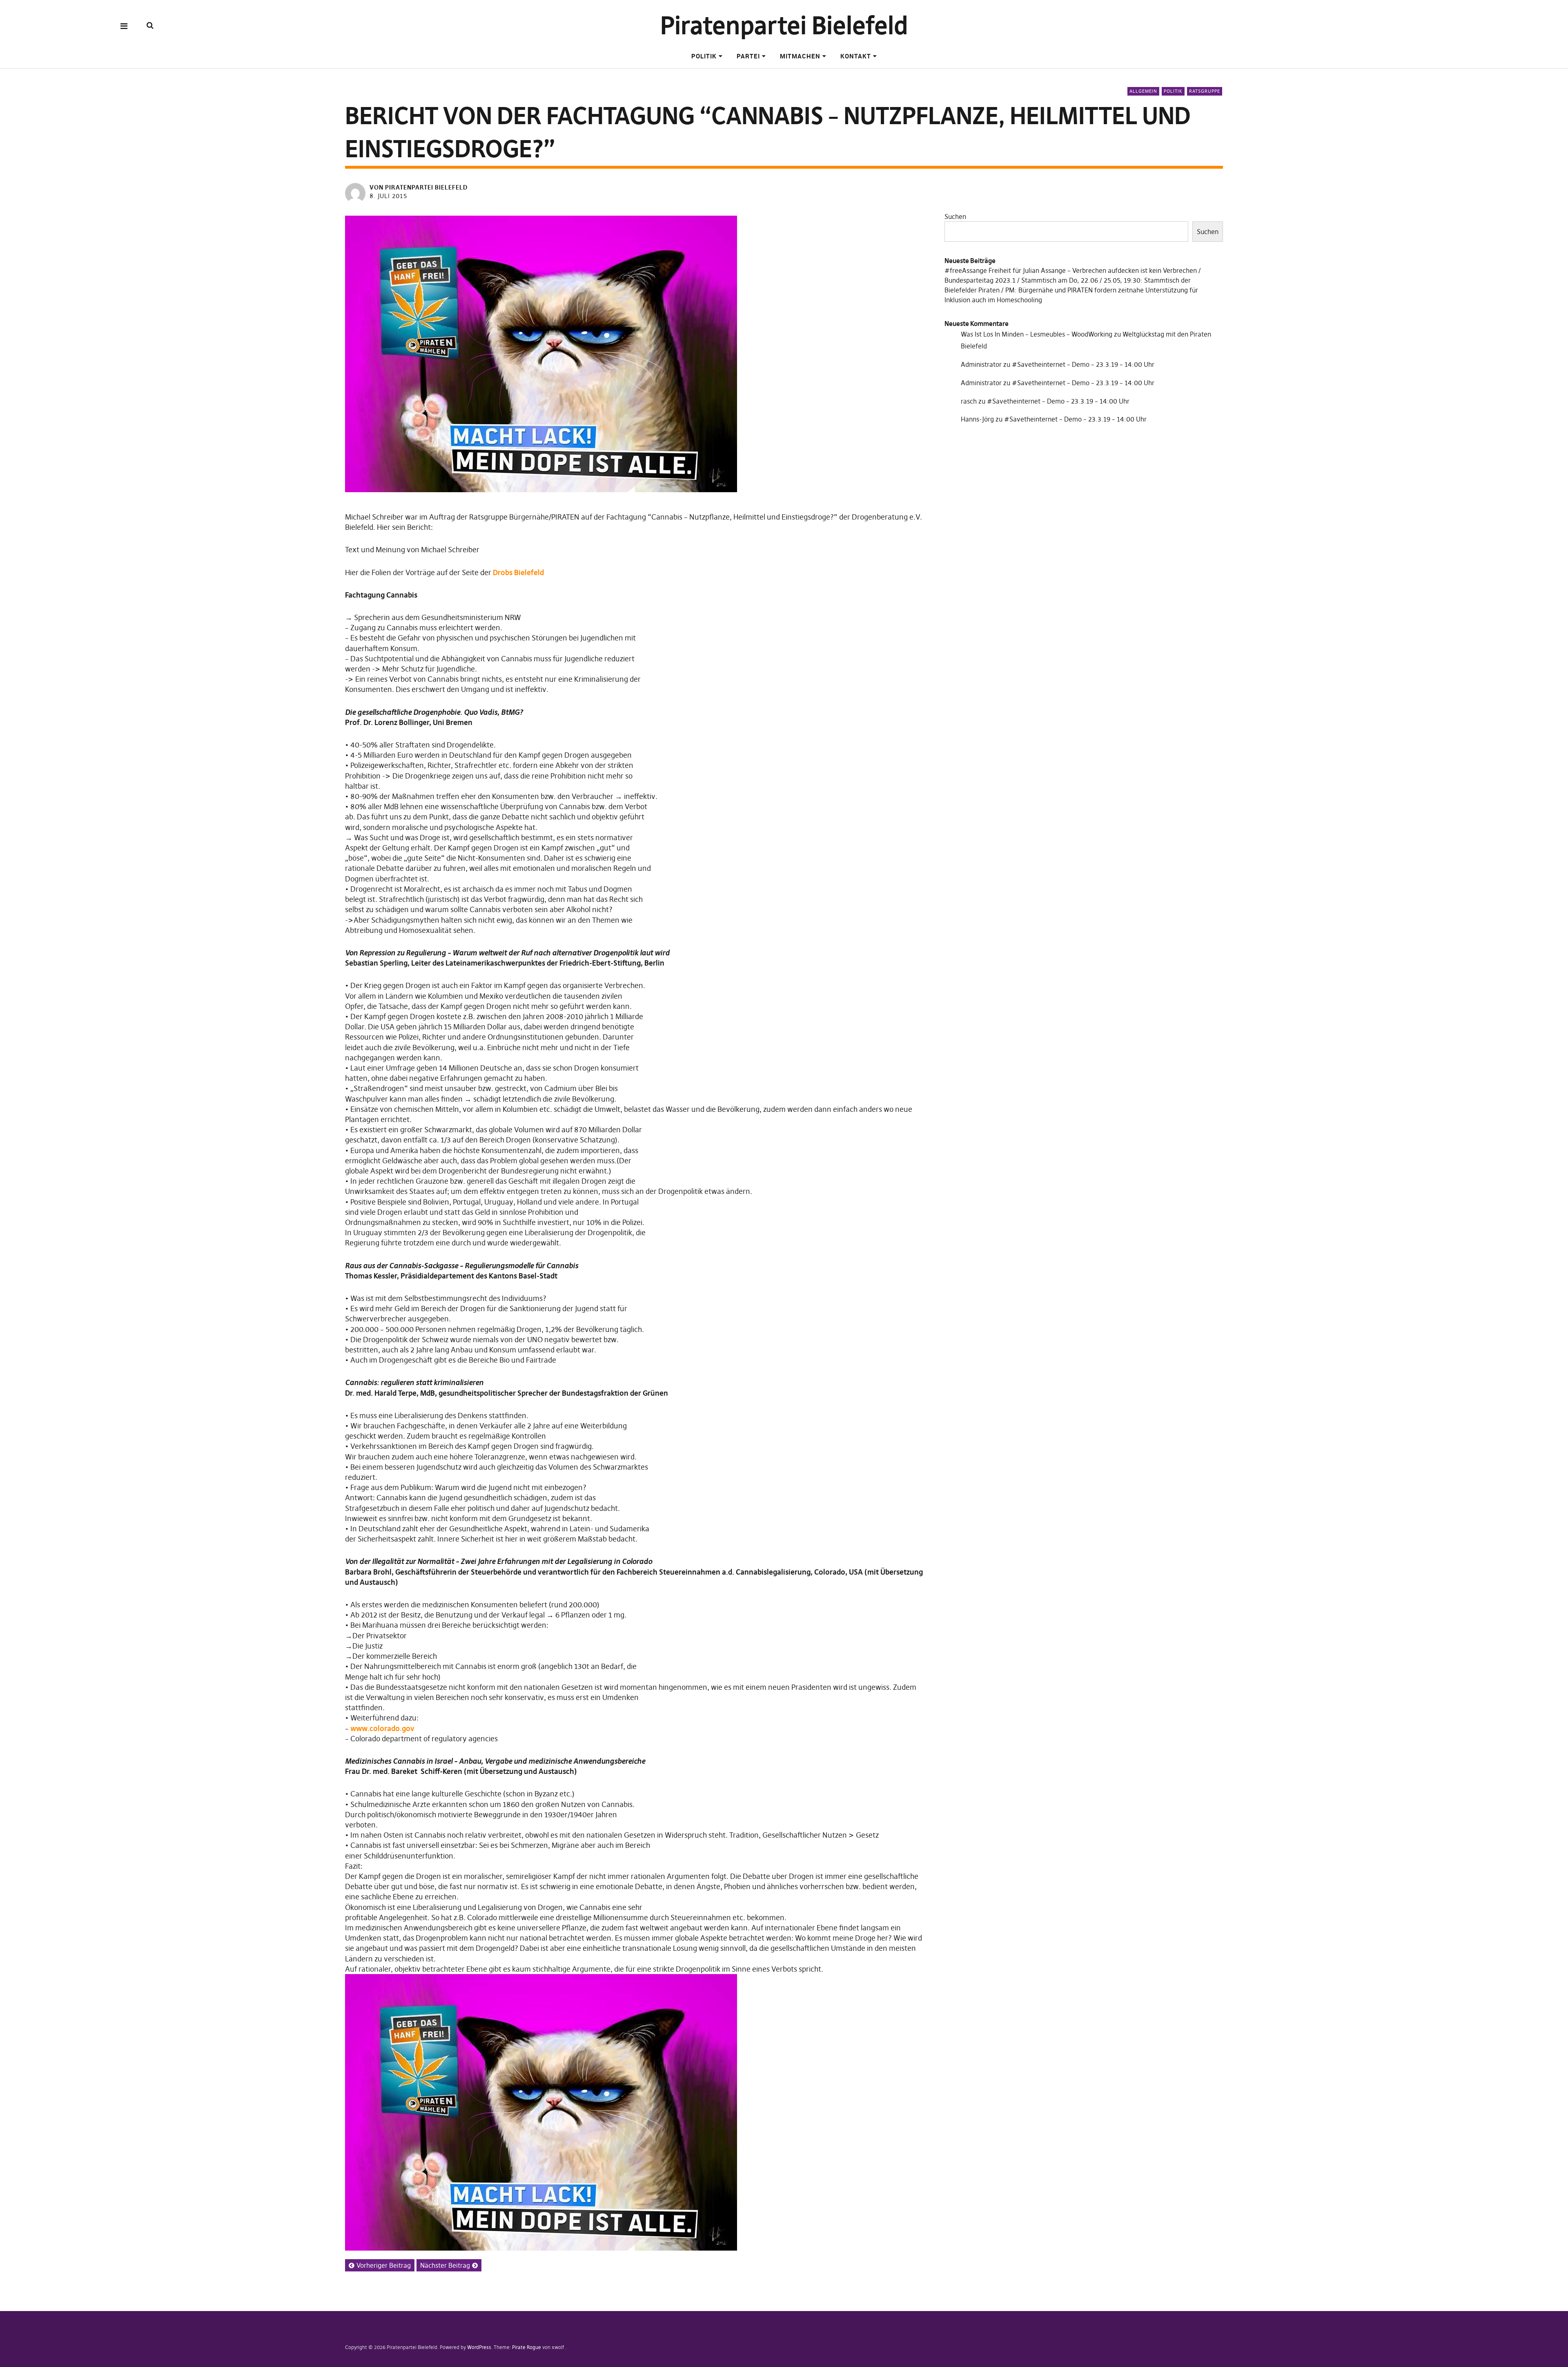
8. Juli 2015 (388, 196)
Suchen (955, 216)
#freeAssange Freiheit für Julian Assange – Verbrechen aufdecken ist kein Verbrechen (1071, 270)
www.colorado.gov (382, 1728)
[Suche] (150, 26)
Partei (748, 56)
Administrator (981, 364)
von (419, 187)
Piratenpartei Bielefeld (784, 26)
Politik (704, 56)
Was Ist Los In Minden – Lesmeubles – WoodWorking (1037, 334)
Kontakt (856, 56)
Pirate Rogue (527, 2347)
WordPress (479, 2347)
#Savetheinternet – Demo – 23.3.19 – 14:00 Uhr (1083, 364)
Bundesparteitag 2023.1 (980, 280)
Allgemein (1143, 91)
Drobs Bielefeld (518, 572)
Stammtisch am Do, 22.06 (1060, 280)
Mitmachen (800, 56)
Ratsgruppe (1205, 91)
